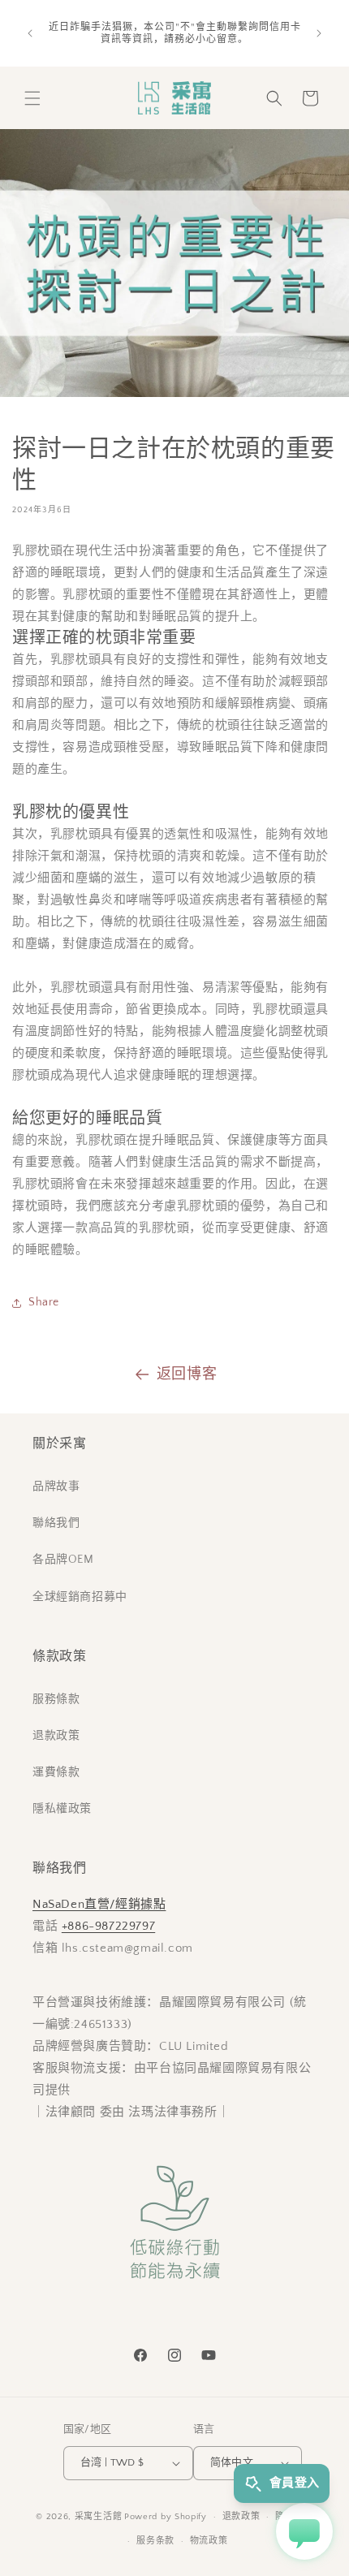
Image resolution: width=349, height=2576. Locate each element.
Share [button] (44, 1302)
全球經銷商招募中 (80, 1597)
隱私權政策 (62, 1809)
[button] (32, 98)
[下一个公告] (319, 33)
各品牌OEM (63, 1560)
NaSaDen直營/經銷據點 (99, 1904)
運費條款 (56, 1772)
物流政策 (209, 2541)
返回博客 (187, 1374)
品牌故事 (56, 1486)
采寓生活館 (99, 2517)
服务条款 (155, 2541)
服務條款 (56, 1699)
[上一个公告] (30, 33)
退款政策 (56, 1736)
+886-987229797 (108, 1926)
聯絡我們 (56, 1523)
